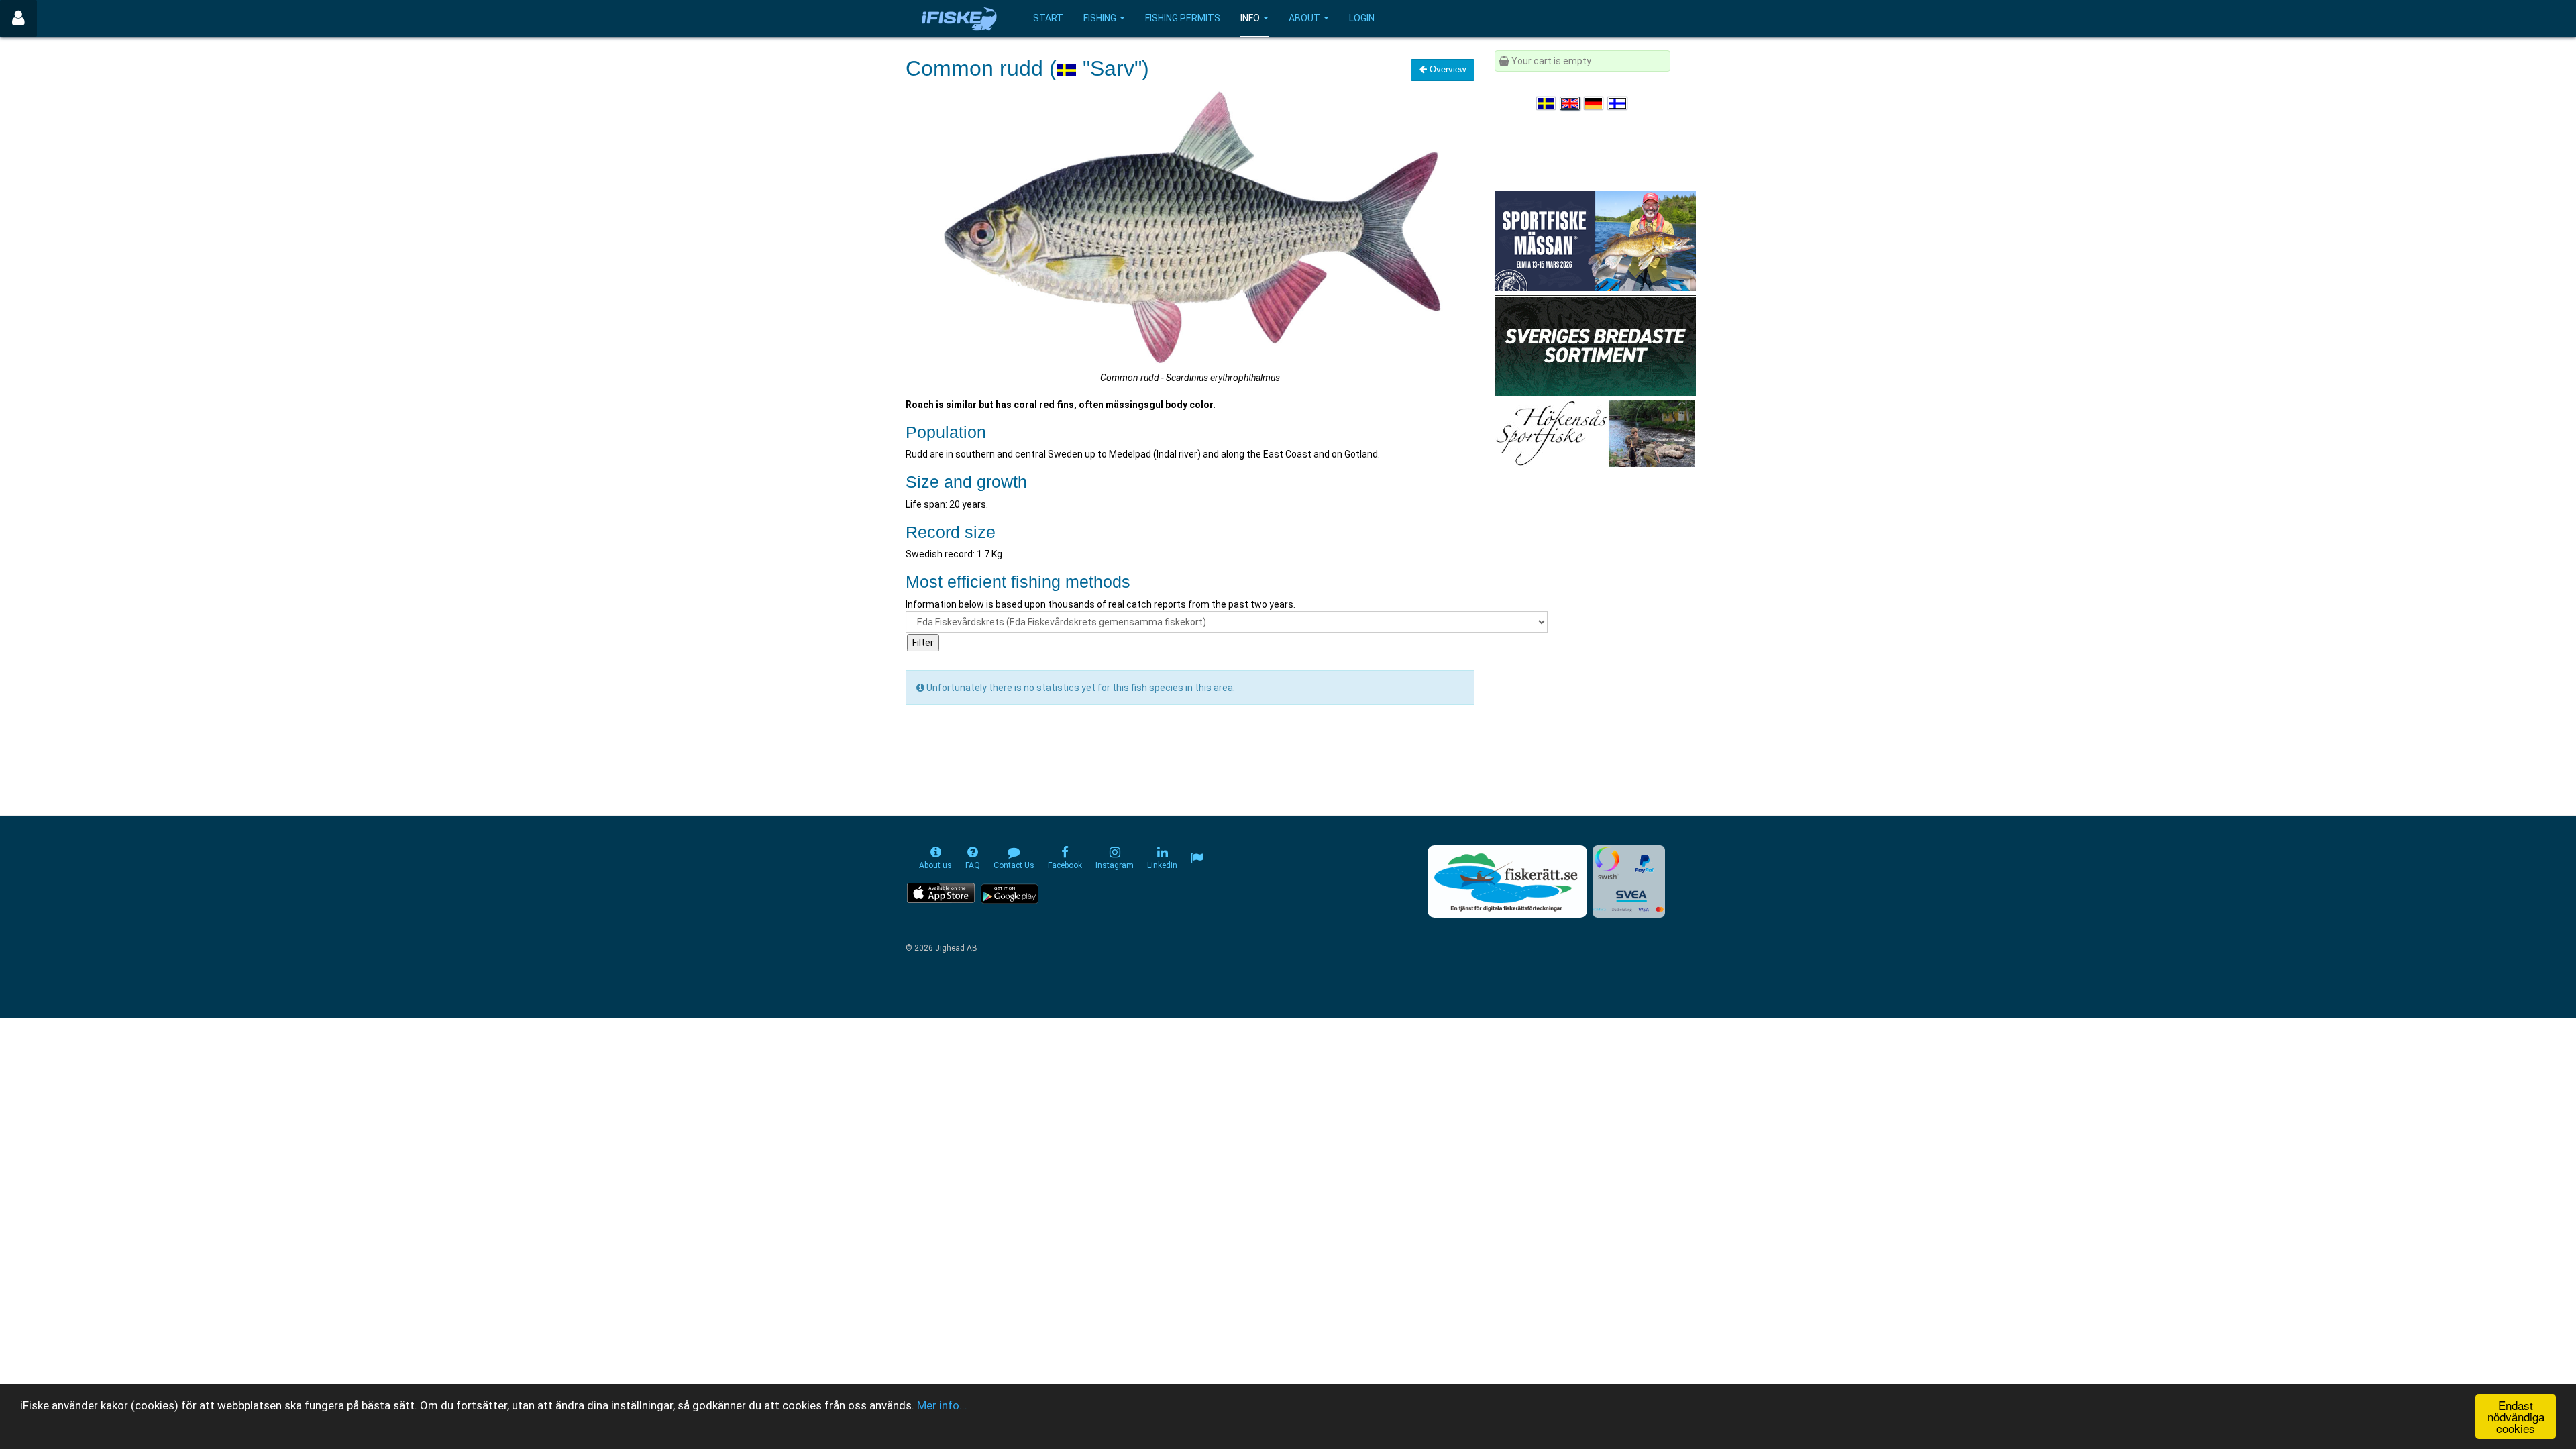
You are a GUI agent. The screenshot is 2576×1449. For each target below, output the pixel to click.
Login (1362, 18)
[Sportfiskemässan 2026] (1595, 240)
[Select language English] (1570, 103)
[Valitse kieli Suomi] (1618, 103)
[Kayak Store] (1595, 345)
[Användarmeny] (18, 18)
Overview (1446, 69)
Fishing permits (1183, 18)
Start (1048, 18)
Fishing (1100, 18)
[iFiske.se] (959, 18)
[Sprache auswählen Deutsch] (1595, 103)
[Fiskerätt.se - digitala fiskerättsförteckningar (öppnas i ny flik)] (1507, 881)
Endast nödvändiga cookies (2516, 1416)
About (1304, 18)
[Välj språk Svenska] (1547, 103)
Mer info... (942, 1405)
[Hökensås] (1595, 433)
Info (1250, 18)
